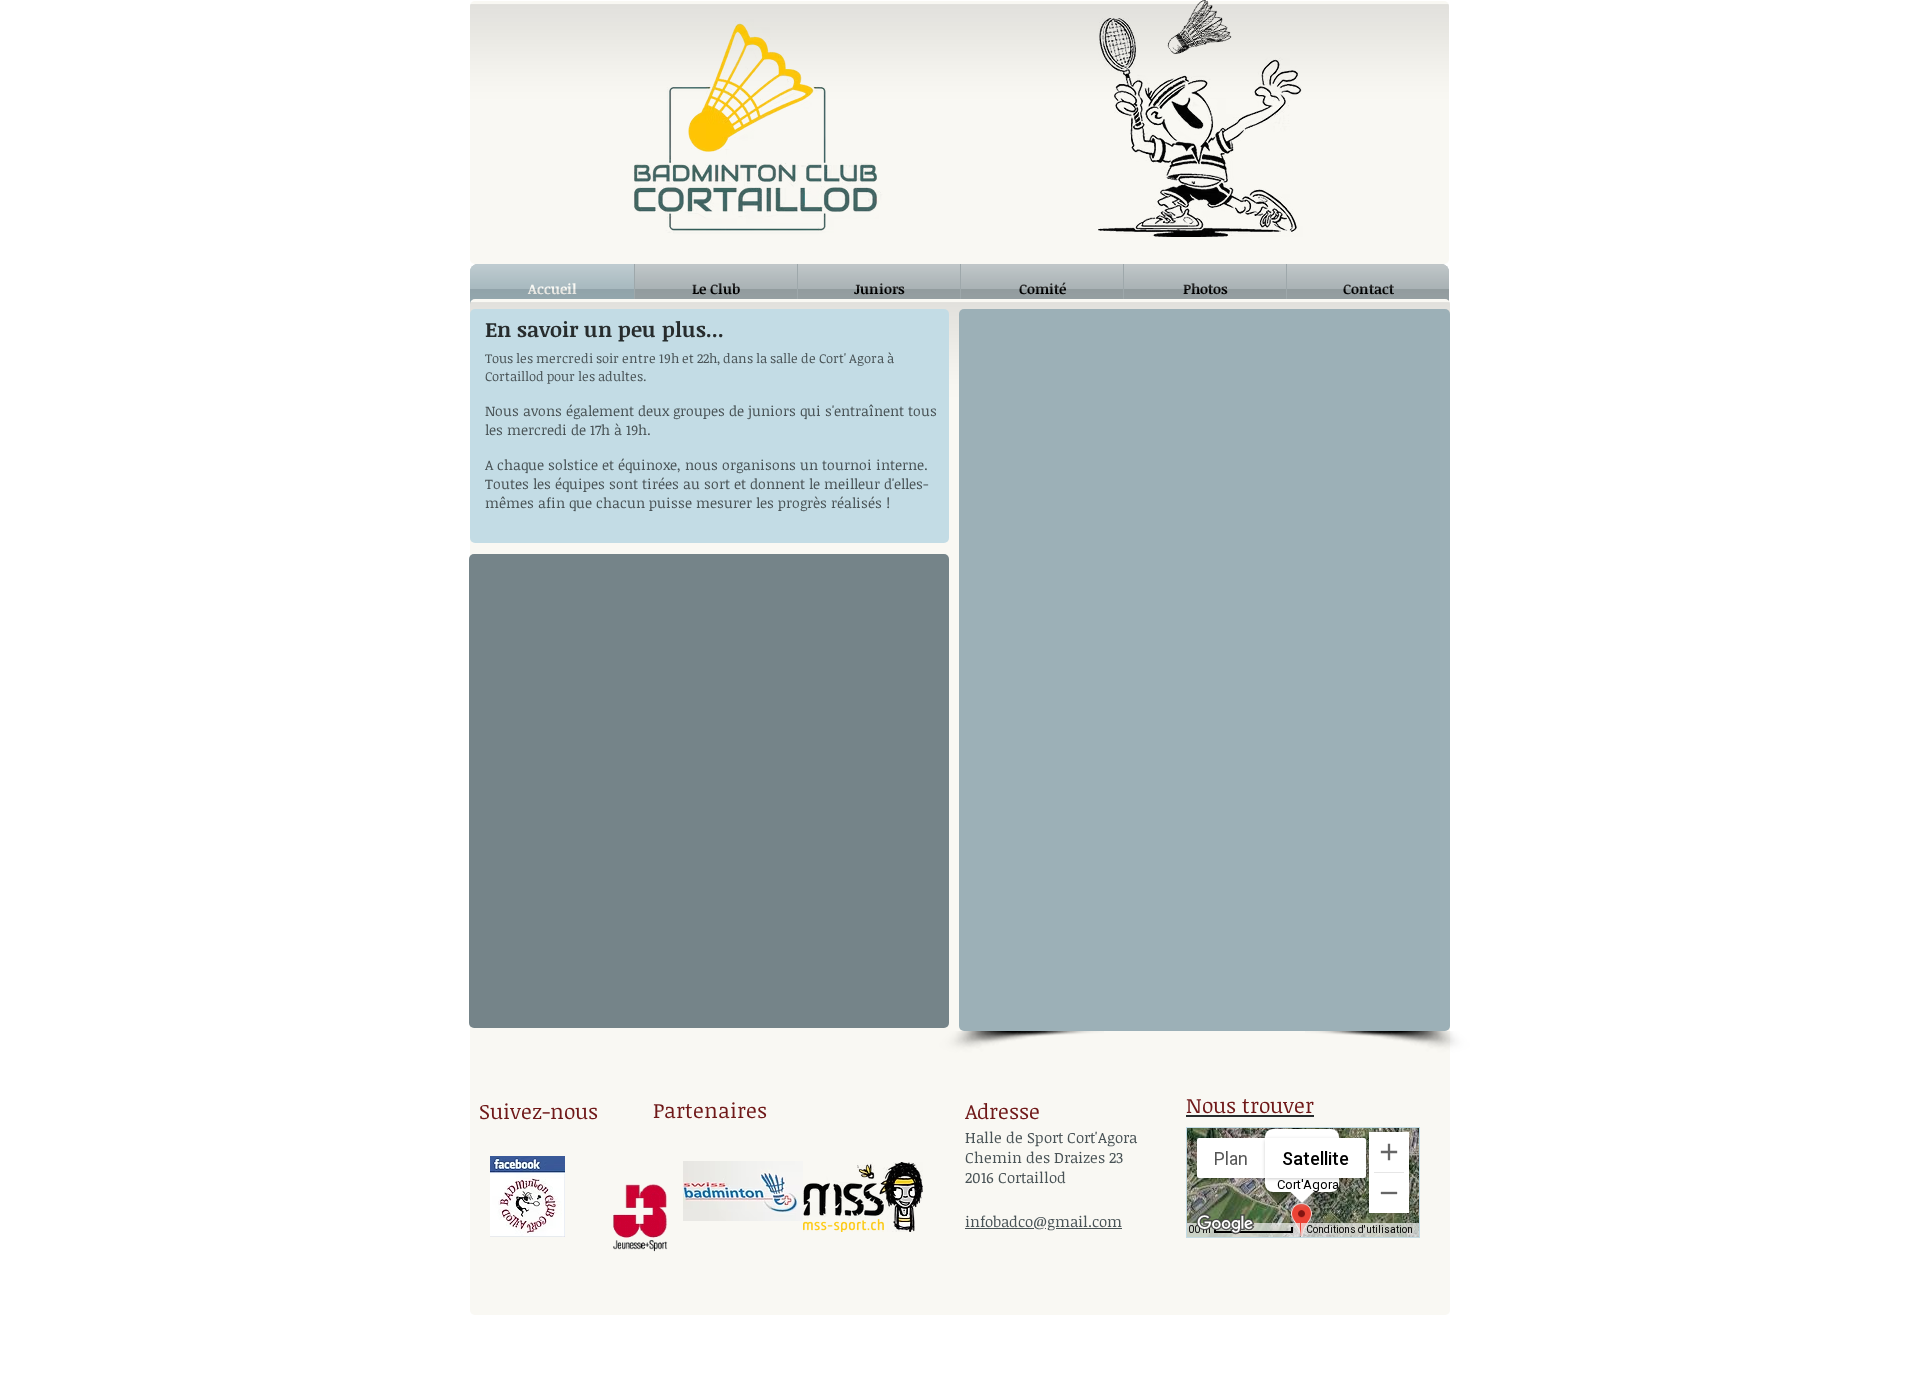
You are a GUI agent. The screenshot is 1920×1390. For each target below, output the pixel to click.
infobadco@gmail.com (1043, 1221)
